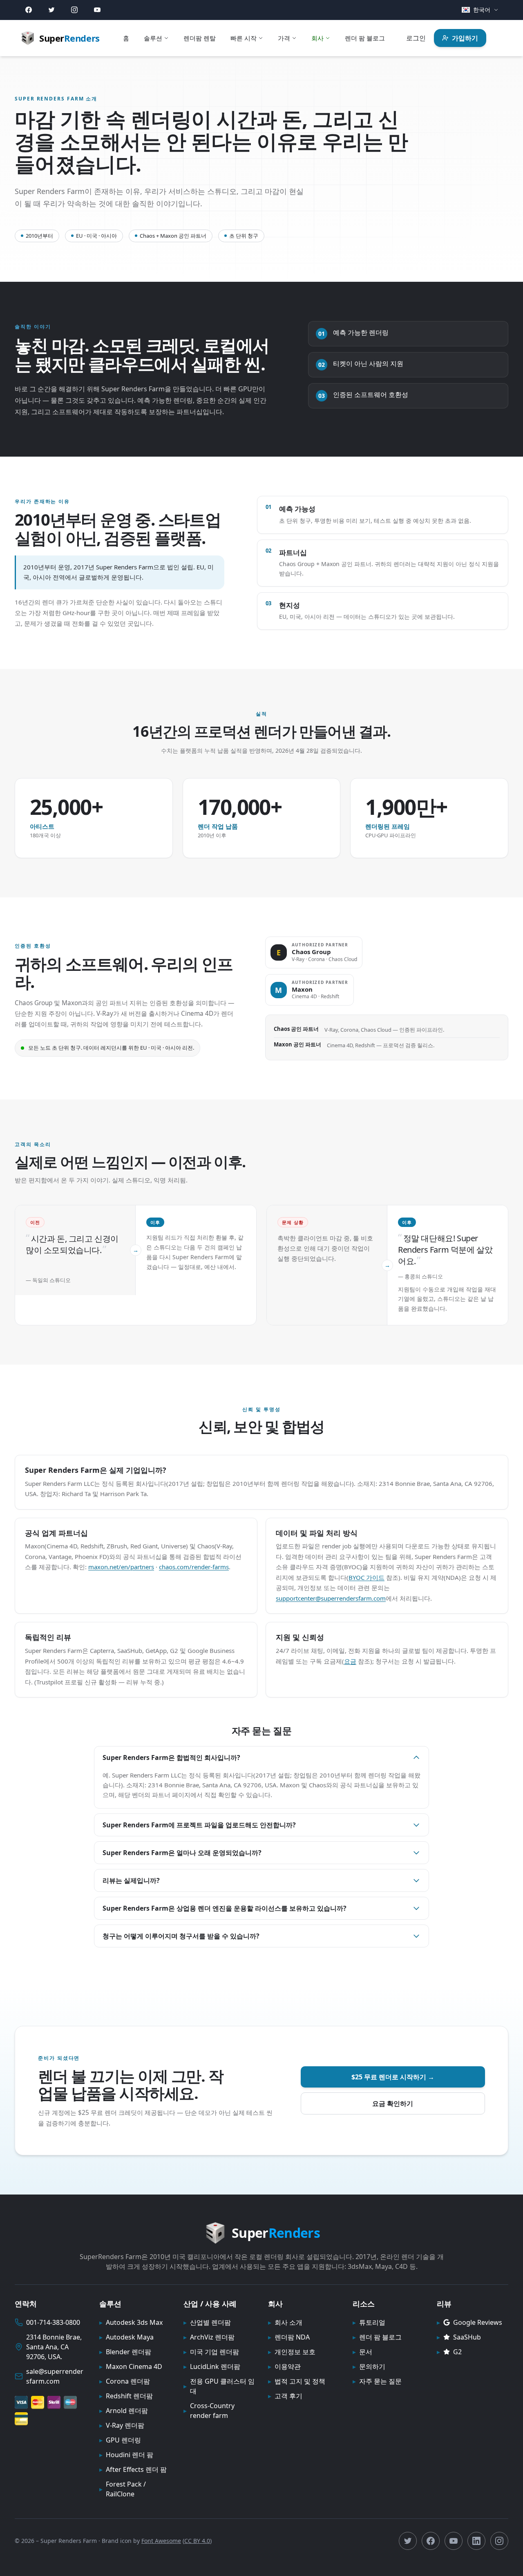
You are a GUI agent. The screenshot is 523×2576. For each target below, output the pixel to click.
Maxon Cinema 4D (131, 2366)
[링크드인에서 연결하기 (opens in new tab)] (476, 2541)
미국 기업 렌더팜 (211, 2352)
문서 (362, 2352)
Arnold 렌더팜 (124, 2411)
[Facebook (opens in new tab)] (29, 10)
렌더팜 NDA (289, 2337)
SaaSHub (459, 2337)
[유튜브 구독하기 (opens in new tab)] (454, 2541)
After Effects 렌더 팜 (133, 2469)
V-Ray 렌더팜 (122, 2425)
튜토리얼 (369, 2322)
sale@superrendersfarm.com (55, 2376)
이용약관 (284, 2366)
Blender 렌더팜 (125, 2352)
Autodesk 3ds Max (131, 2322)
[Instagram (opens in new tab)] (74, 10)
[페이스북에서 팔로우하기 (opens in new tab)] (431, 2541)
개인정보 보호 (292, 2352)
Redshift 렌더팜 (126, 2396)
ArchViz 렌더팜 (209, 2337)
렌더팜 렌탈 (200, 38)
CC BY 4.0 (197, 2541)
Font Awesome (161, 2541)
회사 (317, 38)
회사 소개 (285, 2322)
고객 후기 (285, 2396)
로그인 (416, 38)
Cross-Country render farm (209, 2411)
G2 (449, 2352)
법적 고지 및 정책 (297, 2381)
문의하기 (369, 2366)
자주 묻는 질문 (377, 2381)
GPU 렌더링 (120, 2440)
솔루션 (153, 38)
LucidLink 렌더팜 (212, 2366)
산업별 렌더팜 (207, 2322)
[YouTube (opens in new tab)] (97, 10)
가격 (284, 38)
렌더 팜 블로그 (365, 38)
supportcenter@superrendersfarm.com (331, 1598)
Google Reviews (469, 2322)
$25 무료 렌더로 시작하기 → (393, 2077)
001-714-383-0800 (53, 2322)
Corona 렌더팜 (125, 2381)
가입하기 (465, 38)
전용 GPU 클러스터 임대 (219, 2386)
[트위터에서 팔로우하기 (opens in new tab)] (408, 2541)
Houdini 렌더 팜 (126, 2455)
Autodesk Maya (126, 2337)
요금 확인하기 (393, 2103)
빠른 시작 (244, 38)
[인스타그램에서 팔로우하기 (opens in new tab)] (499, 2541)
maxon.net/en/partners (121, 1567)
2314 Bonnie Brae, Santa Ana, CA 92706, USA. (54, 2347)
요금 (350, 1661)
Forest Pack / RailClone (123, 2489)
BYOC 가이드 (367, 1577)
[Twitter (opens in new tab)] (51, 10)
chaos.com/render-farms (194, 1567)
